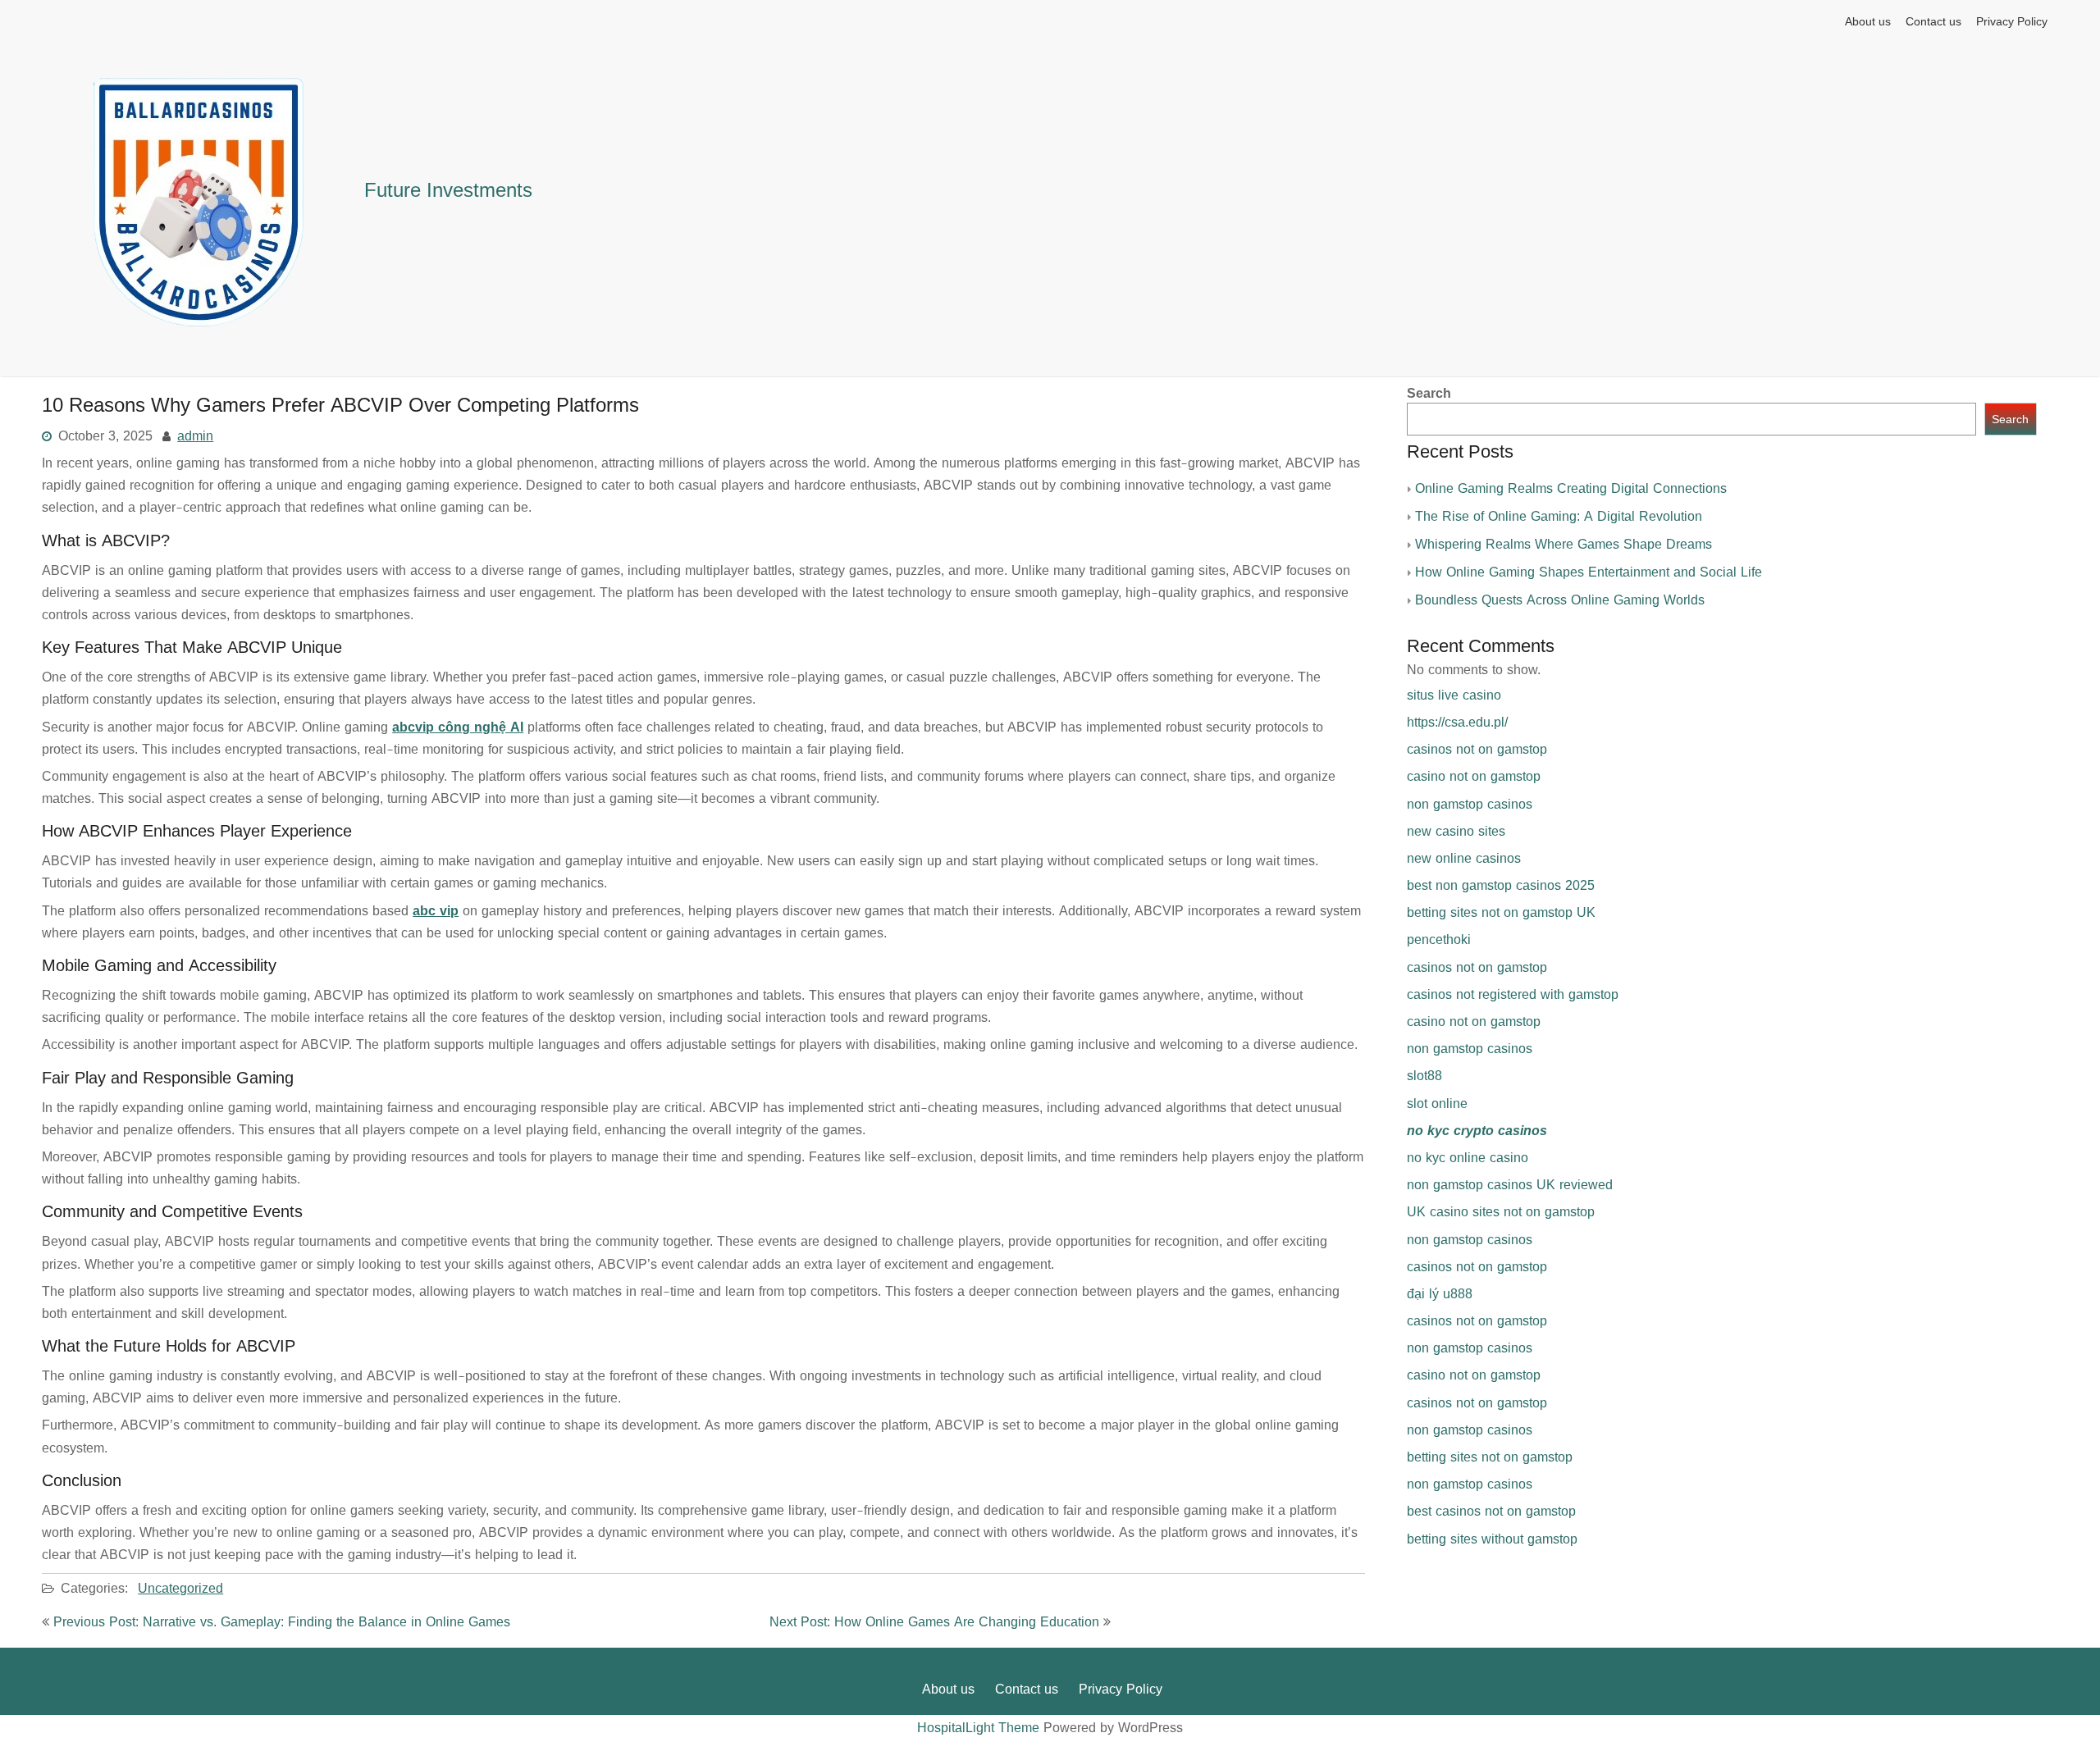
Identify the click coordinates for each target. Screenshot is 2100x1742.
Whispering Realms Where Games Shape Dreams (1564, 545)
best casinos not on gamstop (1491, 1512)
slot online (1437, 1104)
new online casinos (1464, 859)
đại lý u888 (1440, 1294)
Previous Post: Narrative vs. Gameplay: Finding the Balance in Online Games (282, 1622)
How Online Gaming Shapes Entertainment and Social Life (1589, 572)
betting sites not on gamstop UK (1501, 913)
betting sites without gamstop (1492, 1539)
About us (1868, 22)
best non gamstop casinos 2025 (1501, 886)
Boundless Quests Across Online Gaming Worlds (1560, 600)
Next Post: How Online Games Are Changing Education (934, 1622)
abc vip (436, 911)
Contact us (1933, 22)
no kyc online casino (1468, 1158)
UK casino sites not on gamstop (1501, 1212)
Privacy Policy (2012, 22)
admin (195, 436)
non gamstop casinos (1470, 805)
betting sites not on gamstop (1490, 1457)
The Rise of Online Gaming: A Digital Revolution (1559, 517)
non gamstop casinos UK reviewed (1510, 1185)
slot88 (1424, 1076)
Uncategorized (180, 1589)
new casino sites (1456, 832)
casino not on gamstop (1474, 777)
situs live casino (1454, 695)
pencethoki (1439, 940)
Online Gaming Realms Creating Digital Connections (1571, 489)
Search (1429, 394)
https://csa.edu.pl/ (1457, 723)
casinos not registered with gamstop (1513, 995)
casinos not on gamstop (1477, 750)
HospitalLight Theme (980, 1728)
